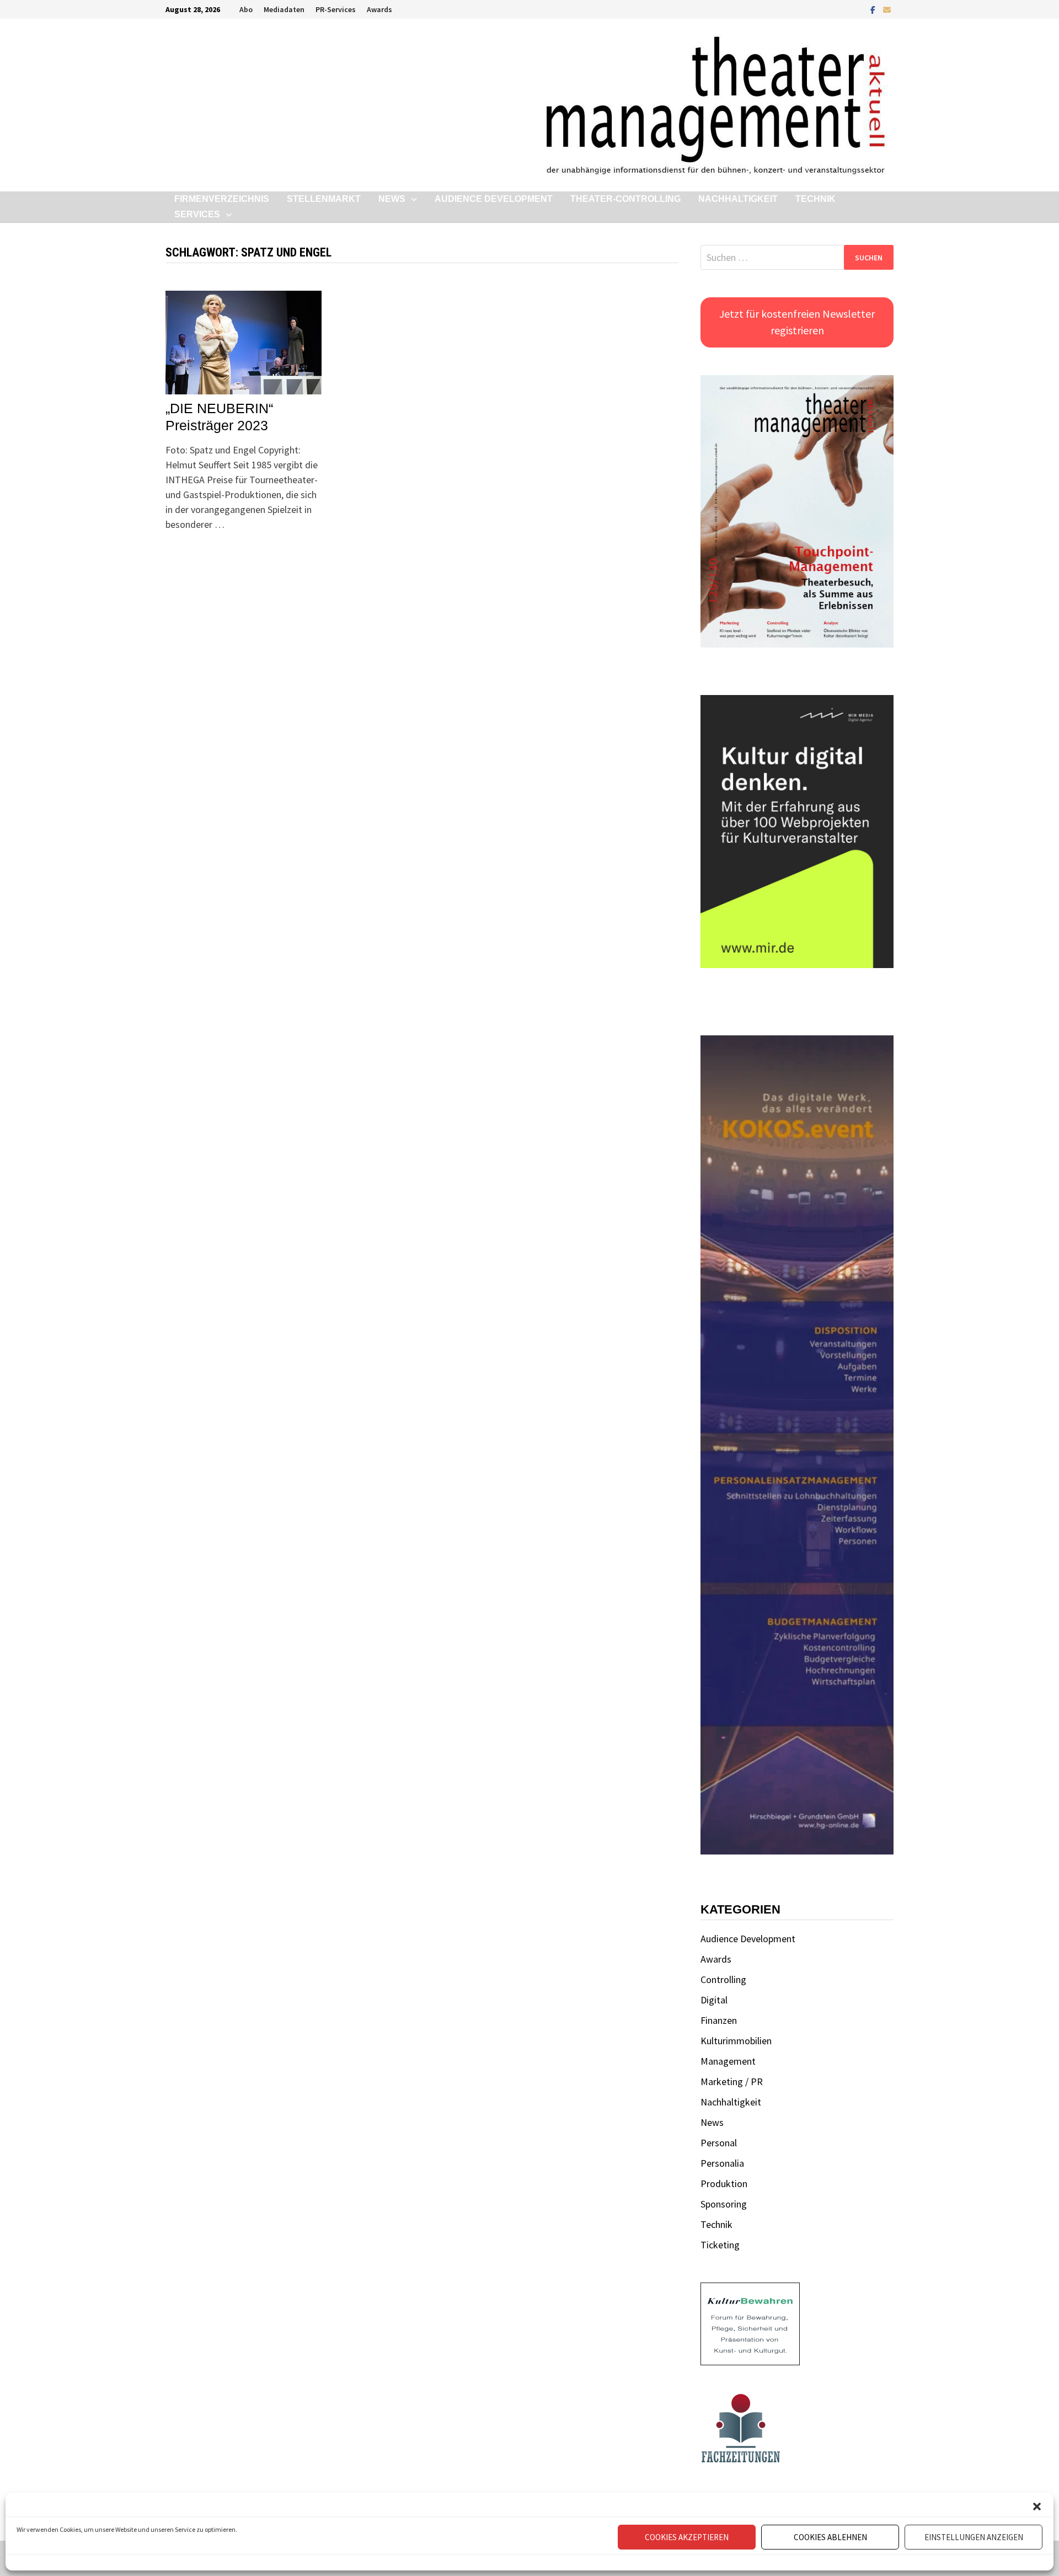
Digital (714, 2000)
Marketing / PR (732, 2081)
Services (197, 214)
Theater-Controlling (625, 199)
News (392, 199)
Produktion (724, 2184)
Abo (246, 9)
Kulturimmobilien (736, 2041)
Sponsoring (724, 2204)
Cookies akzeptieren (687, 2537)
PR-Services (336, 9)
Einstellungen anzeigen (974, 2537)
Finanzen (719, 2020)
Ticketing (720, 2245)
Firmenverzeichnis (222, 199)
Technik (815, 199)
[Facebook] (874, 9)
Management (728, 2061)
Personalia (722, 2163)
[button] (1037, 2506)
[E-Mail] (887, 9)
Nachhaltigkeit (738, 199)
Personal (719, 2143)
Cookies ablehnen (830, 2537)
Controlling (723, 1979)
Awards (379, 9)
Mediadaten (284, 9)
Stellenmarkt (324, 199)
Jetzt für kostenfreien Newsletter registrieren (797, 322)
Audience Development (494, 199)
